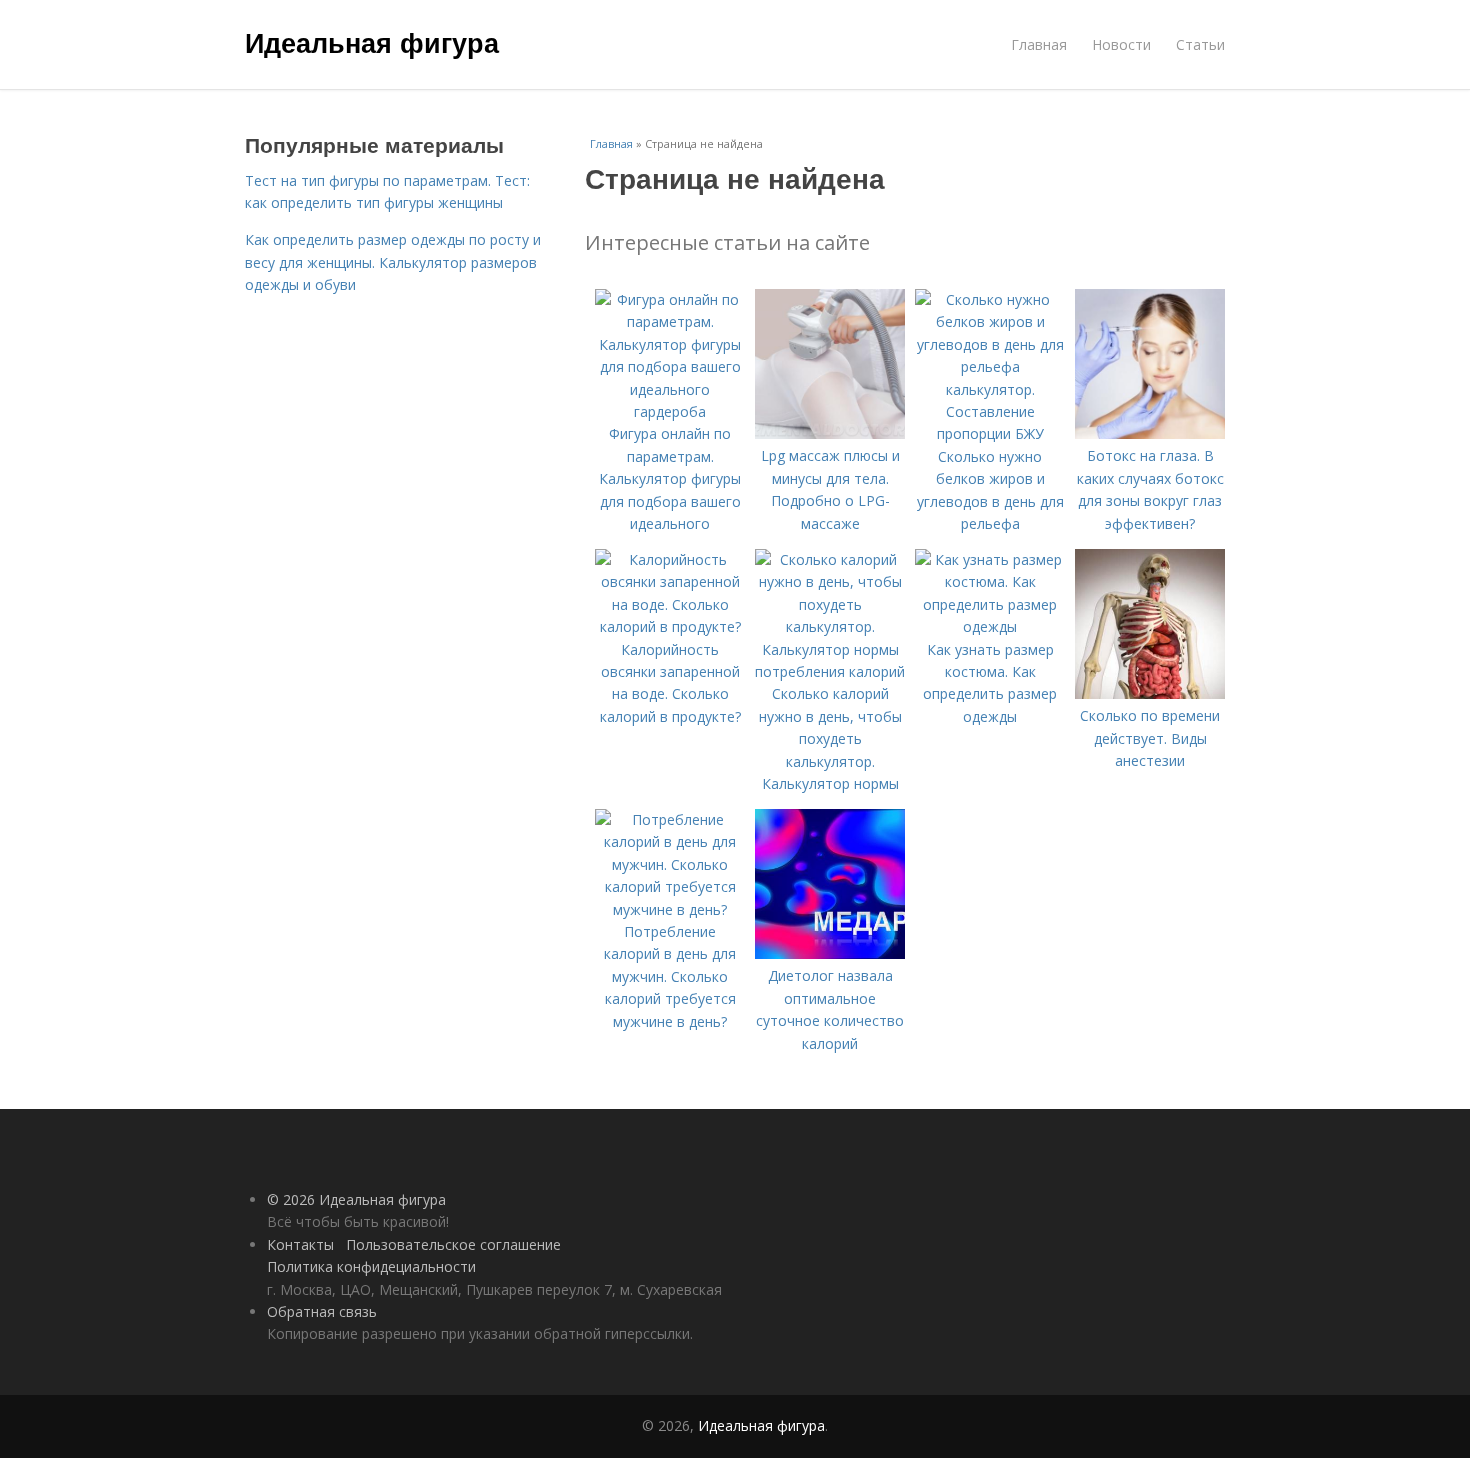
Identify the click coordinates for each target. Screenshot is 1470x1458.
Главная (1039, 44)
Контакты (300, 1244)
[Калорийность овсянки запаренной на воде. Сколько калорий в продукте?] (670, 626)
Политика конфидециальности (371, 1266)
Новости (1121, 44)
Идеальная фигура (372, 42)
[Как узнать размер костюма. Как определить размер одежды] (990, 626)
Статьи (1200, 44)
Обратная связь (322, 1311)
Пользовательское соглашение (453, 1244)
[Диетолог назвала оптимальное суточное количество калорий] (830, 953)
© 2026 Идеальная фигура (356, 1199)
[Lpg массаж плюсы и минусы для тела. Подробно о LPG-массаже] (830, 433)
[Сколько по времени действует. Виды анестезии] (1150, 693)
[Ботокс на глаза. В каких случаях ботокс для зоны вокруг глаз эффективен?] (1150, 433)
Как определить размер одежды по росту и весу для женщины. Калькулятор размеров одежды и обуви (393, 262)
